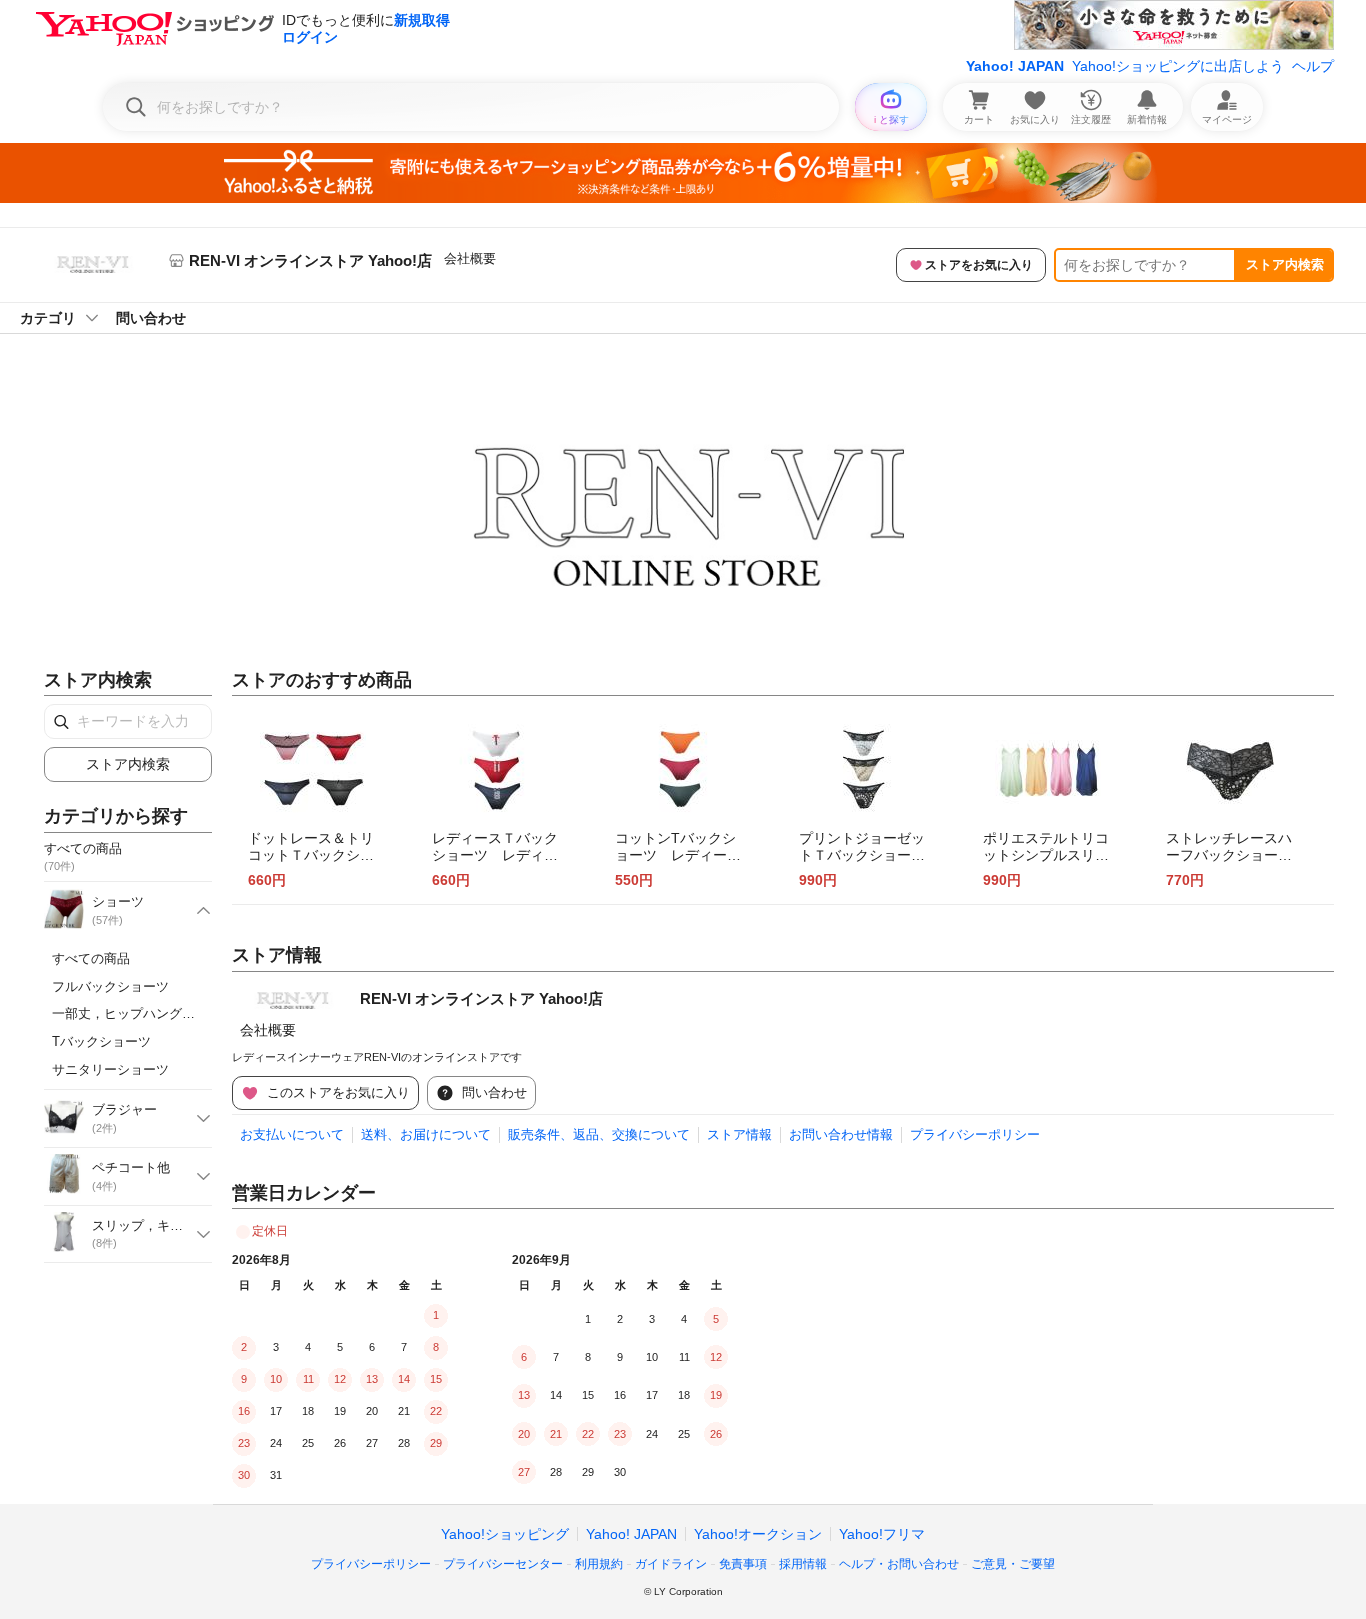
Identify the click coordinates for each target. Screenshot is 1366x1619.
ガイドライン (671, 1564)
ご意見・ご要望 (1013, 1564)
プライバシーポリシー (975, 1134)
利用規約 (599, 1564)
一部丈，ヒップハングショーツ (143, 1013)
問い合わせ (151, 318)
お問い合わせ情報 (841, 1134)
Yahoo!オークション (758, 1534)
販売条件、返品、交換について (599, 1134)
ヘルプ (1313, 66)
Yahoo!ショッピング (505, 1534)
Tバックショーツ (101, 1041)
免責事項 (743, 1564)
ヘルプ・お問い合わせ (899, 1564)
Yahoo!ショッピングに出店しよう (1178, 66)
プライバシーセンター (503, 1564)
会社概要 (470, 258)
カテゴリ (48, 318)
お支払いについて (292, 1134)
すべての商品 (91, 958)
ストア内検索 (1285, 264)
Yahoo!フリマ (882, 1534)
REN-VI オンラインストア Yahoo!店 (481, 998)
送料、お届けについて (426, 1134)
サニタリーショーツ (110, 1069)
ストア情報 (739, 1134)
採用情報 (803, 1564)
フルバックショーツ (110, 986)
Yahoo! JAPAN (1015, 66)
